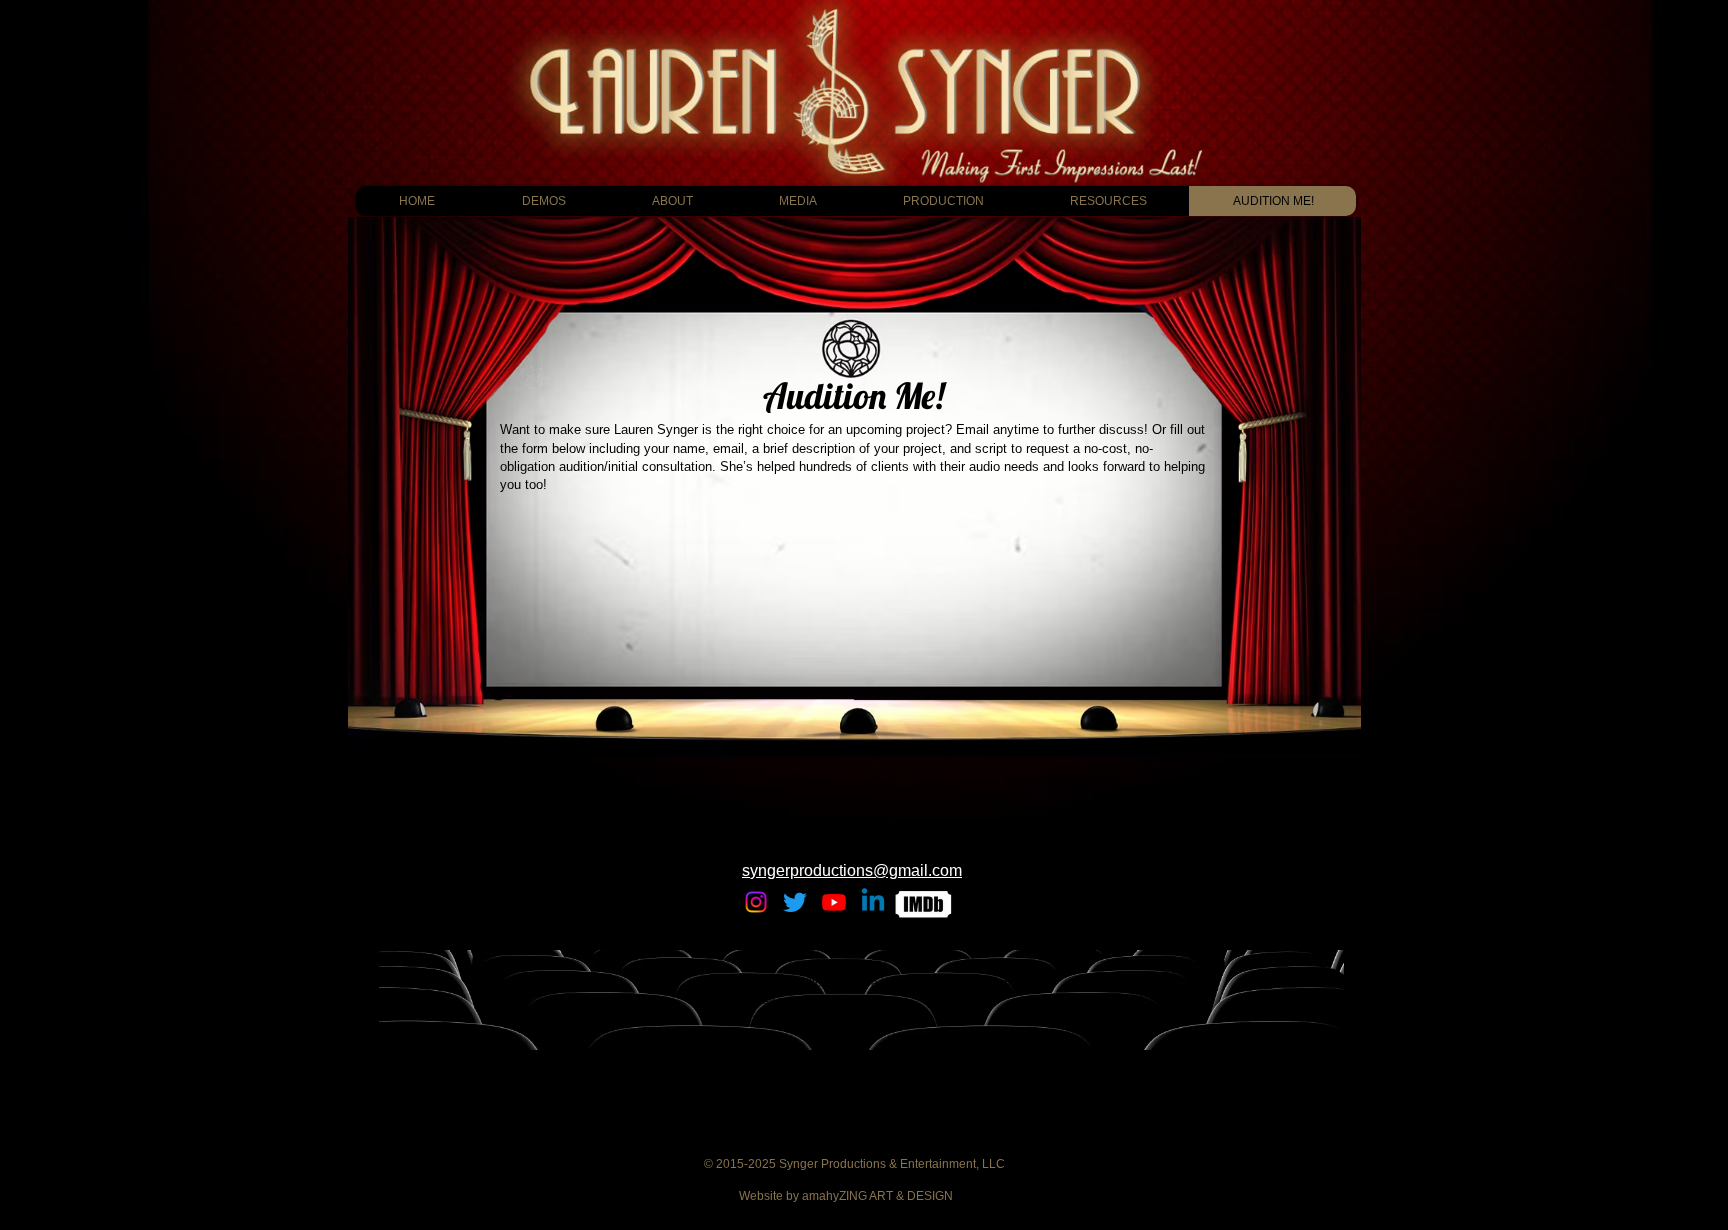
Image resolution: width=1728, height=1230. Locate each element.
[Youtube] (834, 902)
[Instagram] (756, 902)
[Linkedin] (873, 902)
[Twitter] (795, 902)
